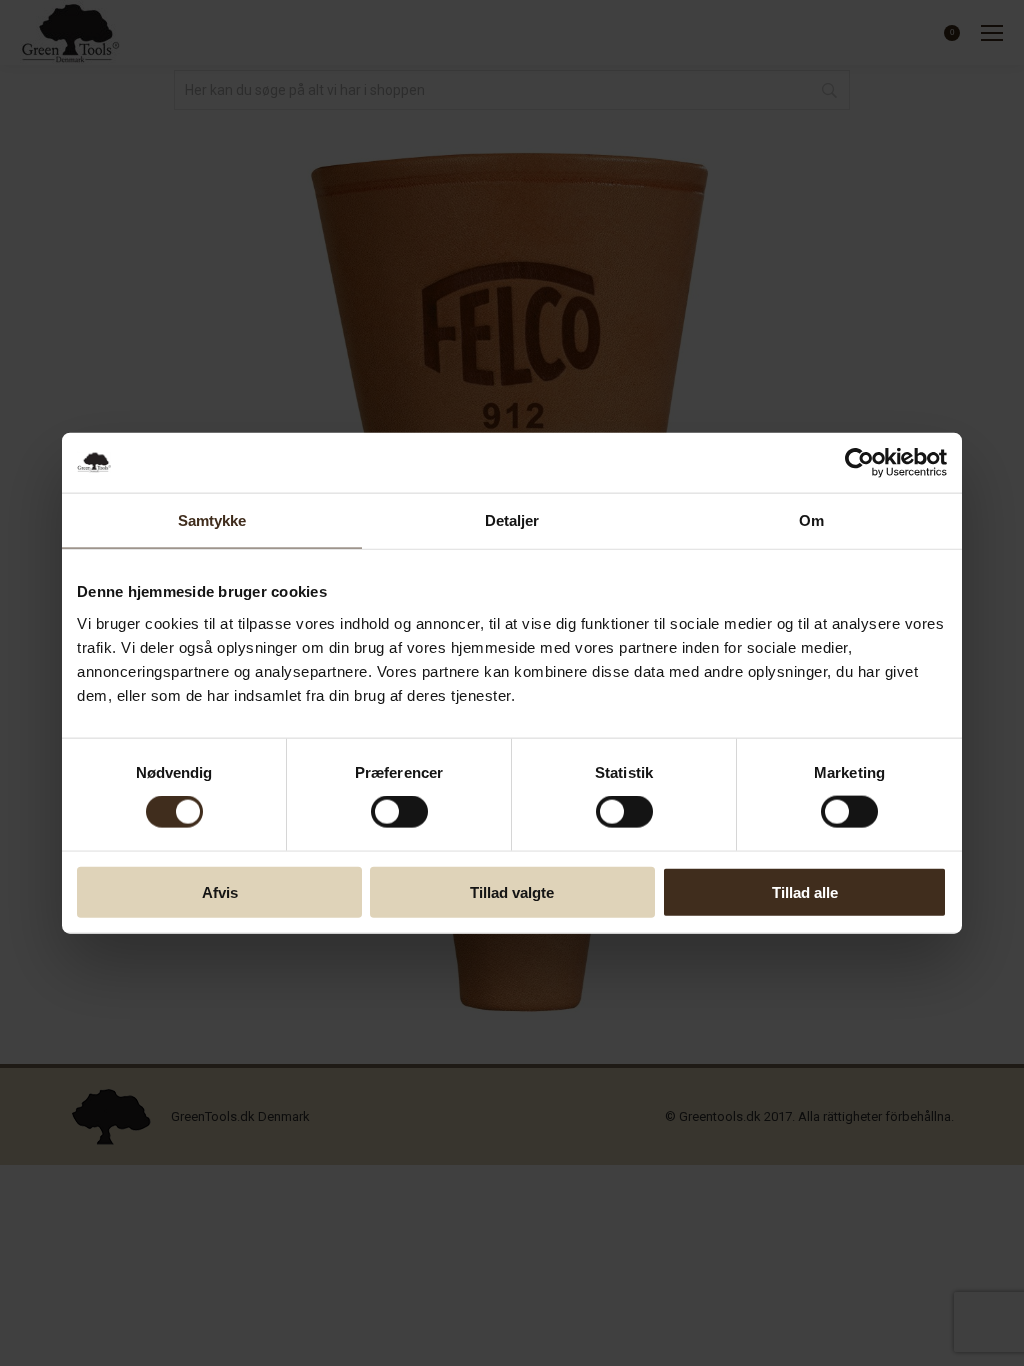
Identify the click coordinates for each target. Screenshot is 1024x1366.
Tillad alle (805, 891)
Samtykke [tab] (212, 520)
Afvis (220, 891)
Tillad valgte (512, 891)
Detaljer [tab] (512, 520)
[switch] (399, 812)
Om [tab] (811, 520)
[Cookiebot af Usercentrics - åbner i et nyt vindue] (859, 463)
